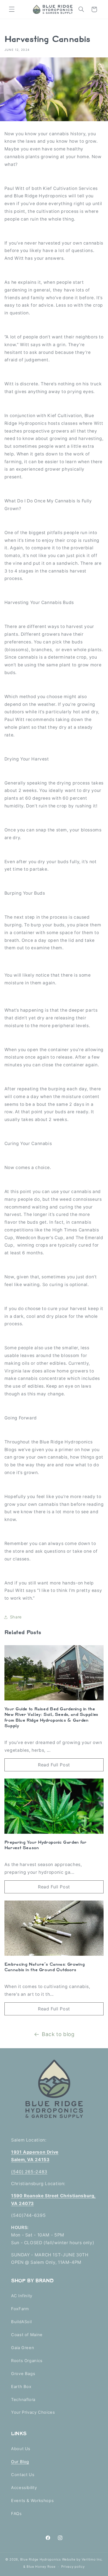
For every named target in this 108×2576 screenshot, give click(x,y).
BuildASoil (21, 2322)
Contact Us (23, 2475)
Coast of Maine (27, 2335)
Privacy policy (73, 2567)
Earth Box (21, 2387)
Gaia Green (23, 2348)
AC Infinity (22, 2296)
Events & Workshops (32, 2501)
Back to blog (58, 2034)
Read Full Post (54, 1765)
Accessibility (24, 2488)
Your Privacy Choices (33, 2412)
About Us (21, 2449)
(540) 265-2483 (29, 2172)
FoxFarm (20, 2309)
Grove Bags (23, 2374)
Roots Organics (27, 2361)
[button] (12, 9)
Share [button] (16, 1617)
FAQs (16, 2514)
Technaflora (23, 2400)
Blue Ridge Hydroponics (41, 2559)
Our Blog (20, 2462)
